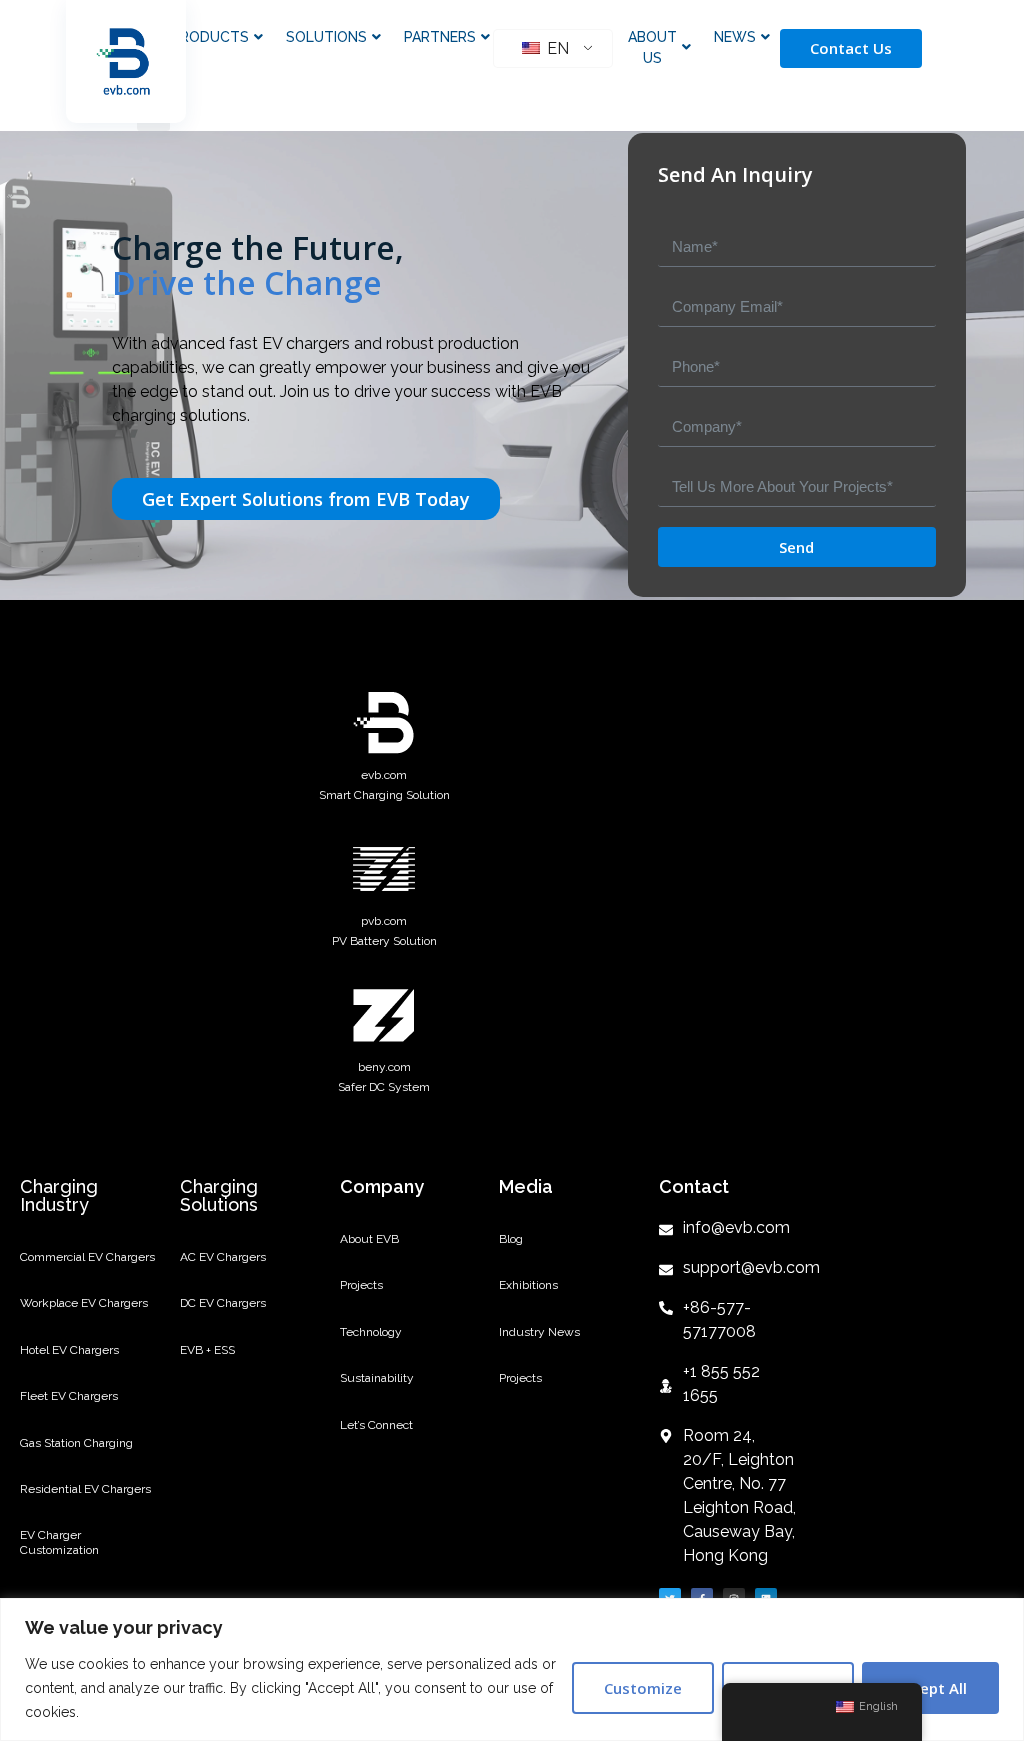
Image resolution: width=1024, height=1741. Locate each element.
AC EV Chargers (223, 1257)
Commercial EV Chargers (87, 1257)
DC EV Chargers (223, 1303)
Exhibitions (528, 1285)
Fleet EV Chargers (69, 1396)
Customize (643, 1688)
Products (210, 37)
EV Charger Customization (59, 1542)
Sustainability (377, 1378)
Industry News (539, 1332)
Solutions (326, 37)
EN (556, 48)
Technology (371, 1332)
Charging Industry (59, 1195)
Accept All (930, 1688)
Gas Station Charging (76, 1443)
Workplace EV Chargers (84, 1303)
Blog (511, 1239)
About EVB (369, 1239)
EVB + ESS (207, 1350)
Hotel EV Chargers (69, 1350)
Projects (361, 1285)
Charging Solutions (219, 1195)
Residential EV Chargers (85, 1489)
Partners (440, 37)
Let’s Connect (376, 1425)
